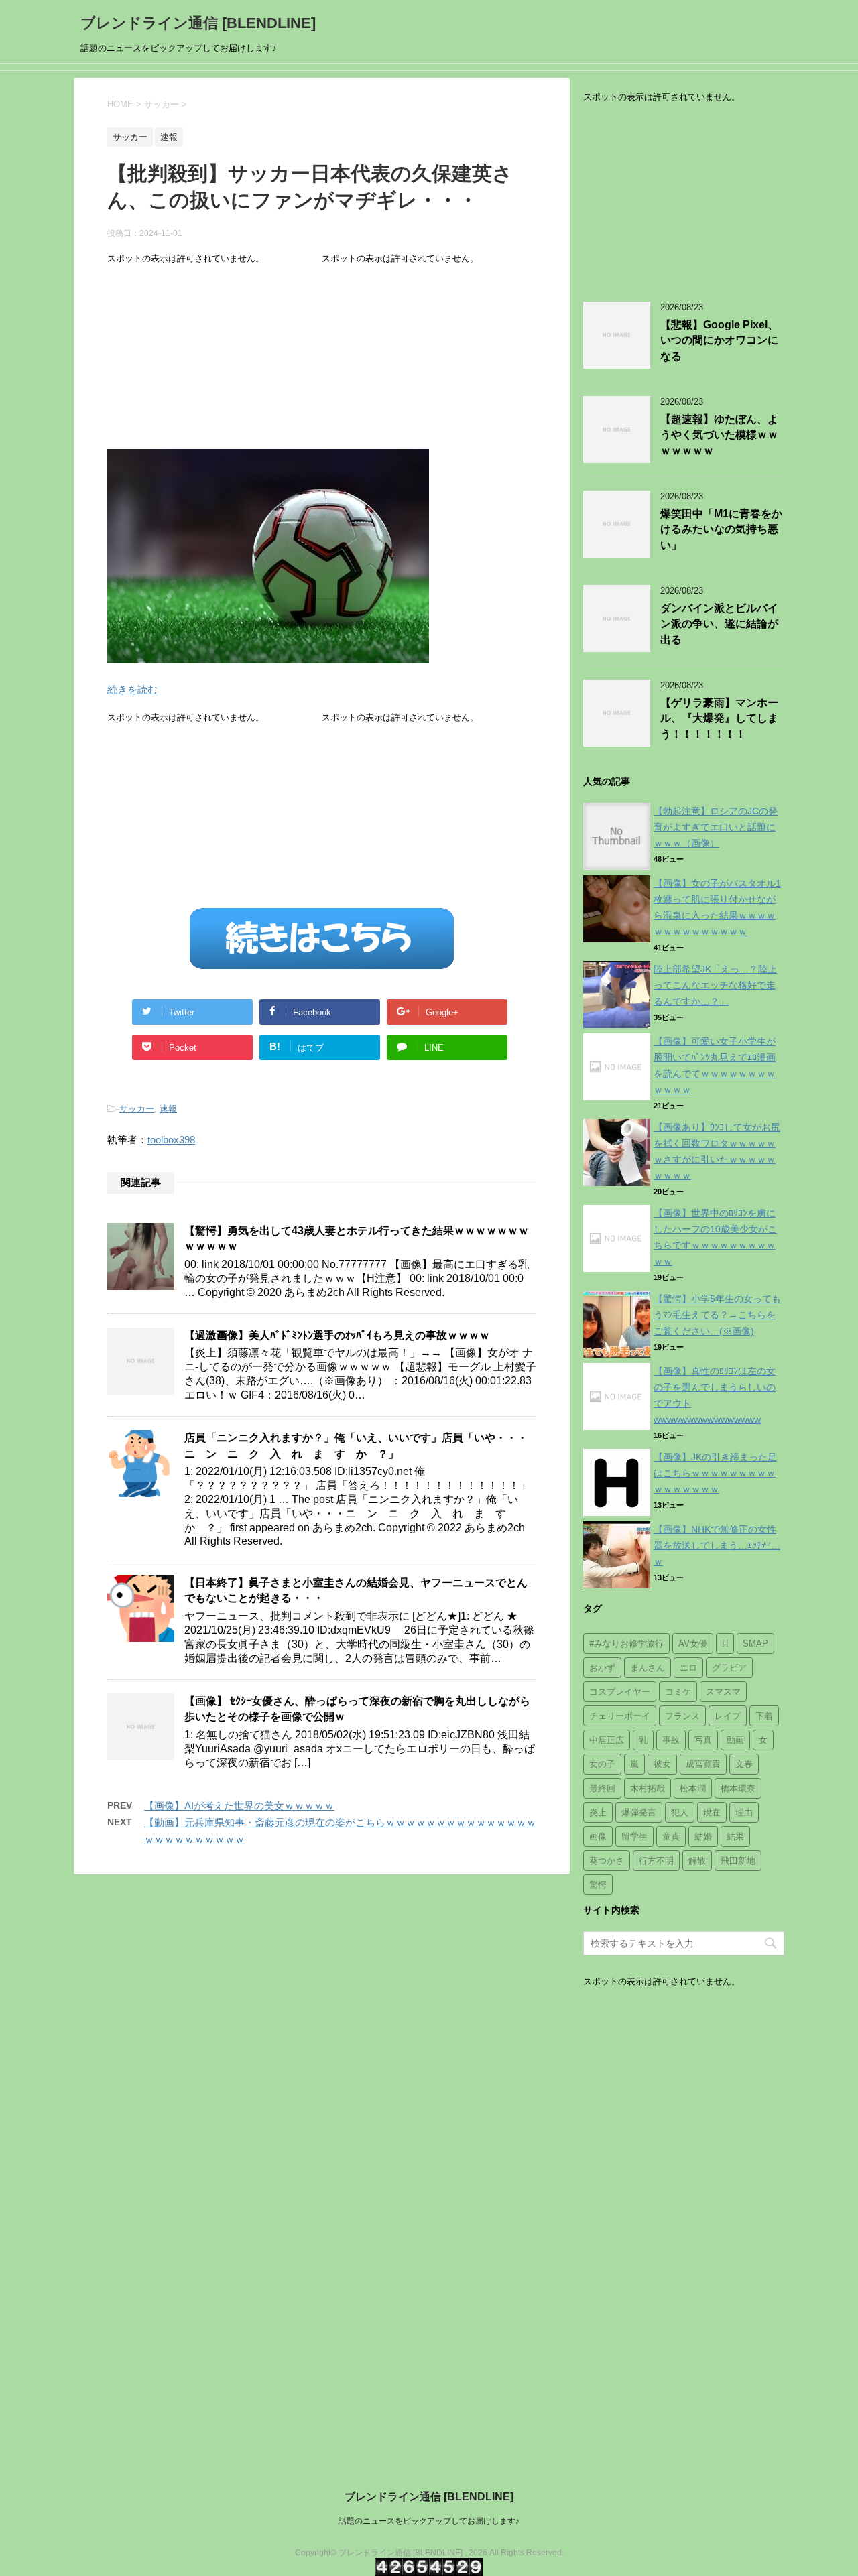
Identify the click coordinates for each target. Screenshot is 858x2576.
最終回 (602, 1788)
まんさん (648, 1668)
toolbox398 (171, 1140)
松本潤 (693, 1788)
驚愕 (598, 1885)
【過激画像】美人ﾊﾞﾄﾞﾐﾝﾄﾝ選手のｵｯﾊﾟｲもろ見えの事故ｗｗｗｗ (337, 1335)
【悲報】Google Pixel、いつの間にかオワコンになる (719, 340)
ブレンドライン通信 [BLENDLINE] (198, 23)
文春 (744, 1764)
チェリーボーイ (620, 1716)
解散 (697, 1861)
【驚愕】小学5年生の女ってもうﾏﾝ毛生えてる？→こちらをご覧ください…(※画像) (717, 1315)
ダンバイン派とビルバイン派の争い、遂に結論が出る (719, 624)
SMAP (755, 1644)
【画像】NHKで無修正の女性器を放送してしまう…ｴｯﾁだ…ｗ (717, 1545)
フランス (682, 1716)
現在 (712, 1812)
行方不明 (656, 1861)
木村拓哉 (648, 1788)
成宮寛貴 (703, 1764)
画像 (598, 1837)
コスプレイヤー (620, 1692)
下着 (764, 1716)
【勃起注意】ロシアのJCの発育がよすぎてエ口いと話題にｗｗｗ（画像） (716, 827)
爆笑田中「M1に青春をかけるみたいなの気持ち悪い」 (721, 529)
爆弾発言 (639, 1812)
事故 (671, 1740)
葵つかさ (607, 1861)
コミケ (678, 1692)
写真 (703, 1740)
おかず (602, 1668)
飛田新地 (738, 1861)
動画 (735, 1740)
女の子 (602, 1764)
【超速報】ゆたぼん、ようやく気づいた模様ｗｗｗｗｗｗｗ (719, 435)
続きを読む (132, 689)
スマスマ (723, 1692)
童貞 (671, 1837)
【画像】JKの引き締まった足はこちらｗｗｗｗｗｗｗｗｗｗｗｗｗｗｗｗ (715, 1473)
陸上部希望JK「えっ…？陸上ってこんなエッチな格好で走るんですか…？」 (715, 985)
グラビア (729, 1668)
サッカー (137, 1109)
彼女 (662, 1764)
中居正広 (607, 1740)
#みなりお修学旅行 (626, 1644)
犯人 (680, 1812)
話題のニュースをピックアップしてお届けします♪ (429, 2521)
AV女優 (693, 1644)
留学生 (634, 1837)
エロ (688, 1668)
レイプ (728, 1716)
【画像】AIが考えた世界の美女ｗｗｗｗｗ (239, 1806)
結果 (735, 1837)
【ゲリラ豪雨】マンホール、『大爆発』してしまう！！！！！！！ (719, 718)
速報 (168, 1109)
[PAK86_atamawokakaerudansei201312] (268, 654)
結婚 (703, 1837)
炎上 (598, 1812)
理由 (744, 1812)
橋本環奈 (738, 1788)
